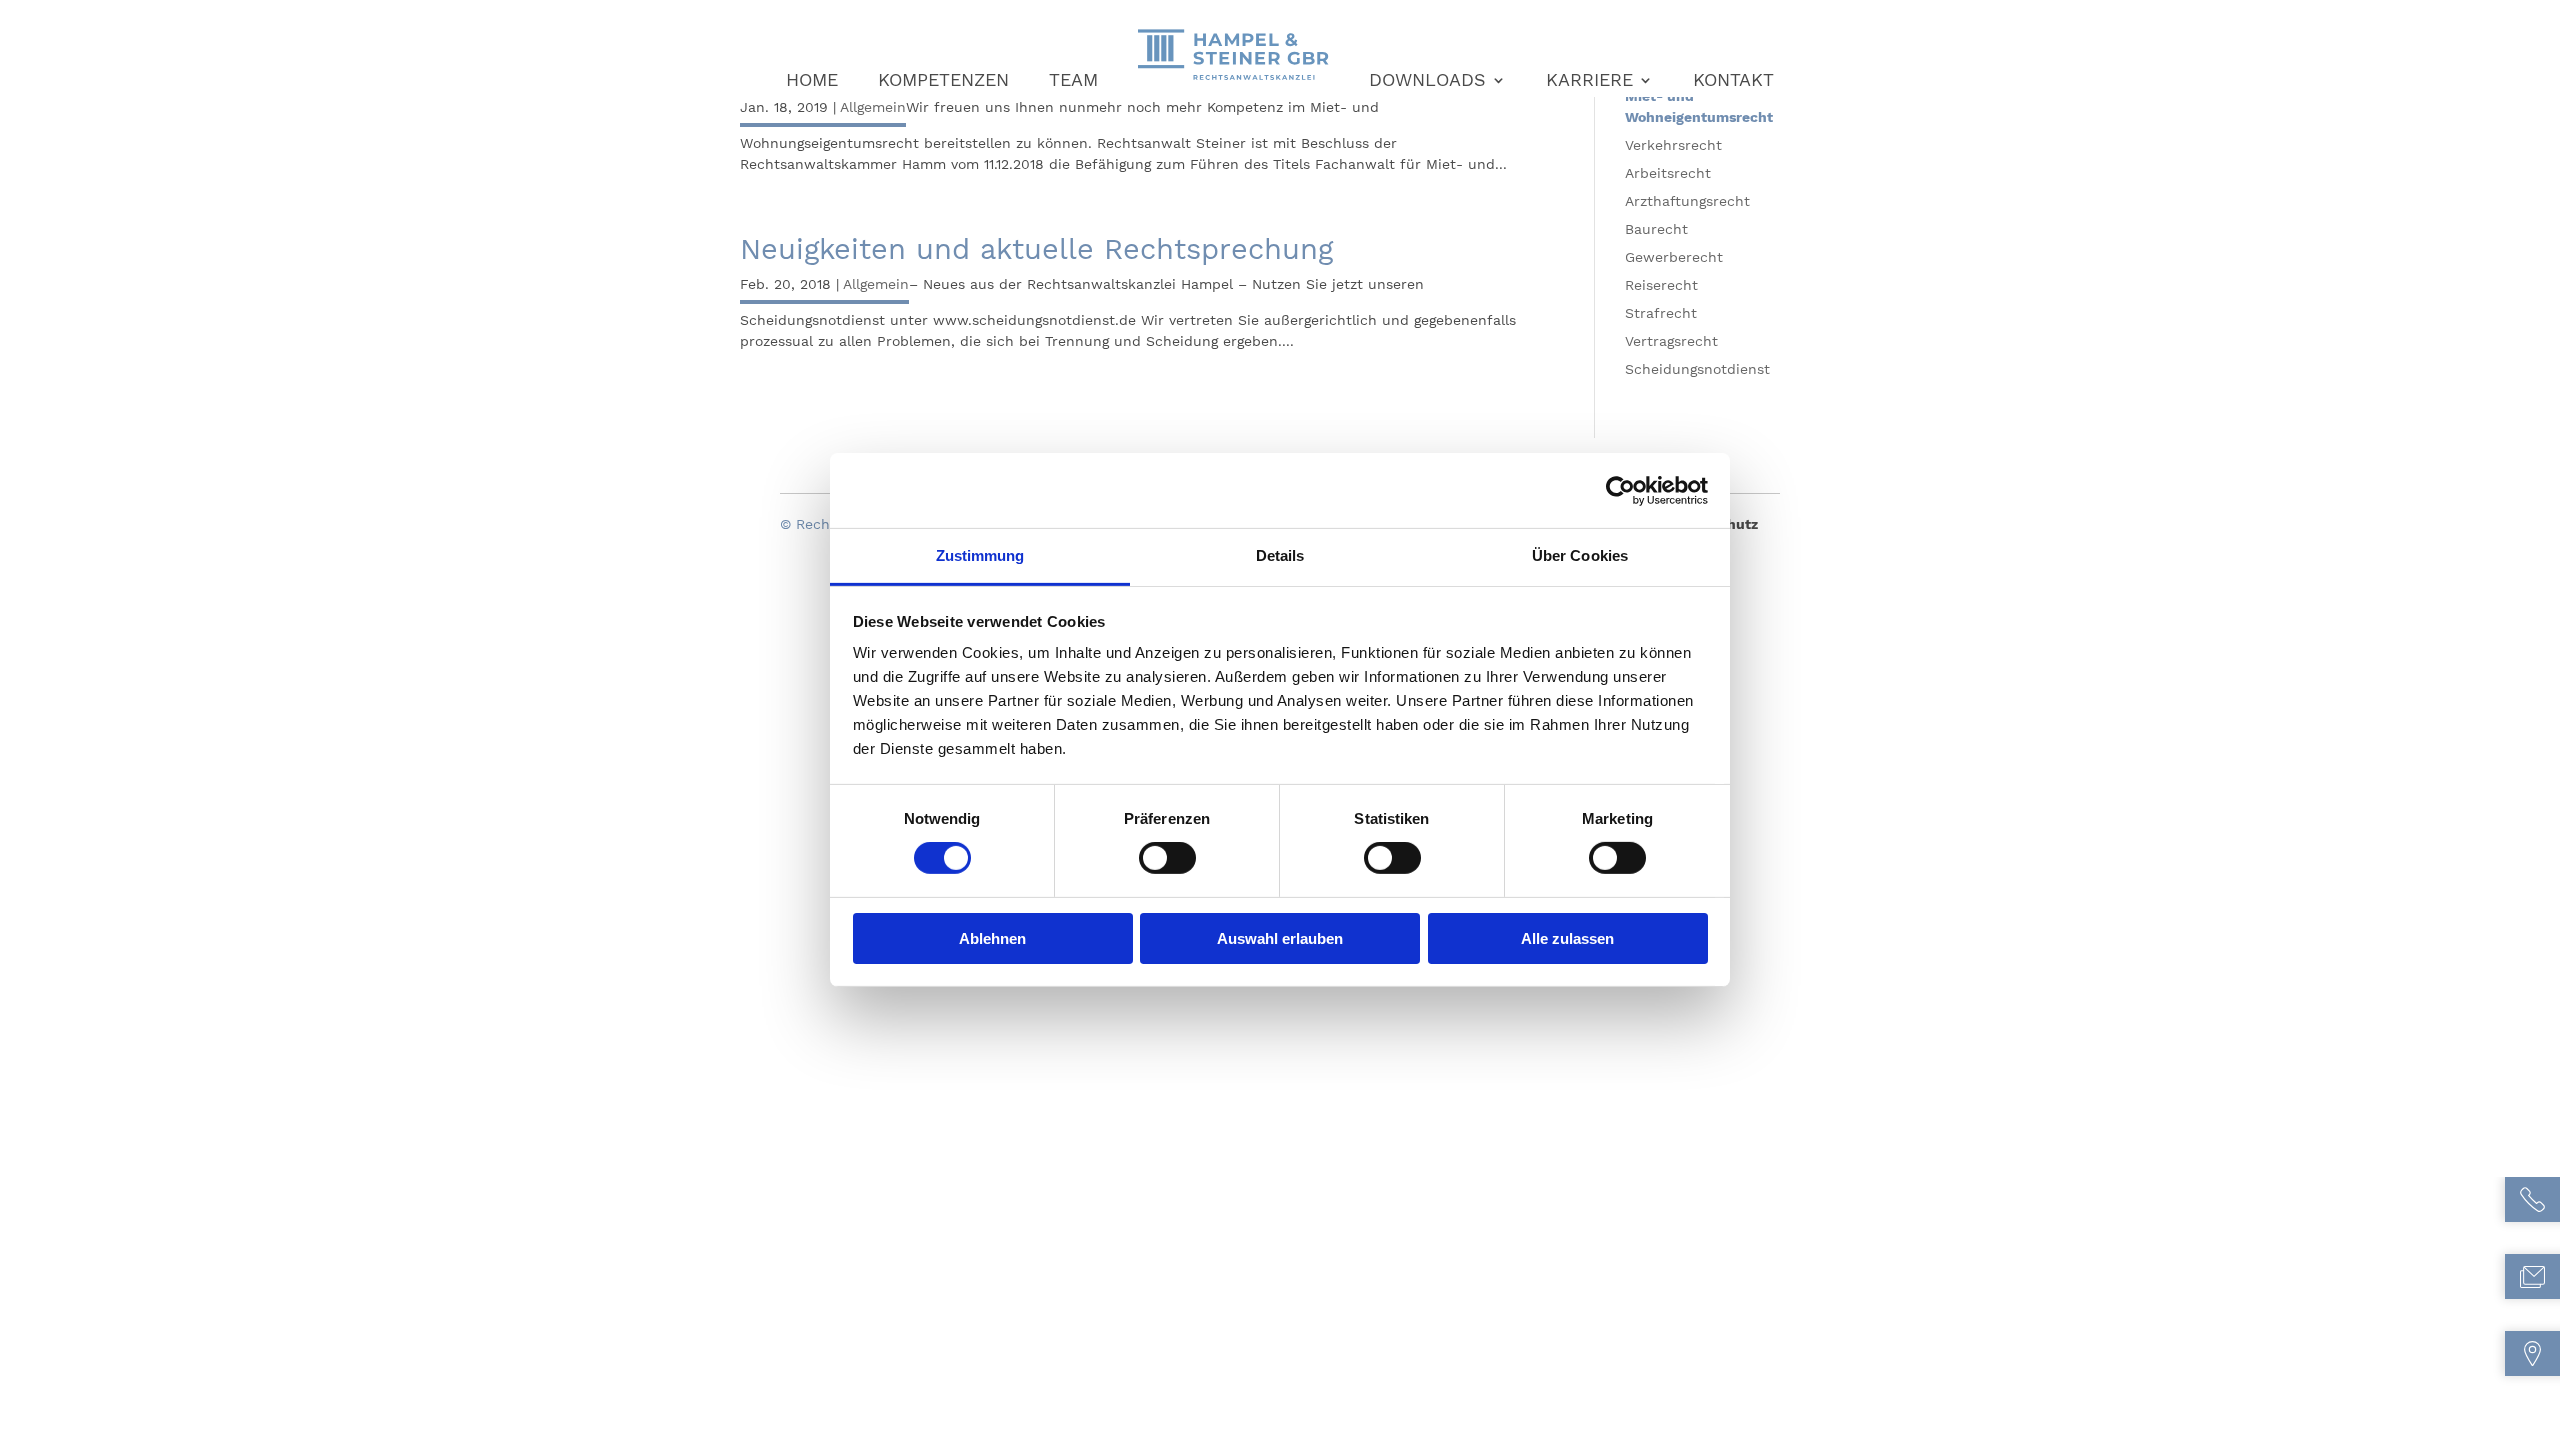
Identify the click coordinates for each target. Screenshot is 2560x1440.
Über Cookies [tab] (1580, 555)
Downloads (1427, 81)
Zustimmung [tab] (980, 555)
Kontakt (1733, 81)
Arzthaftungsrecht (1687, 201)
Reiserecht (1661, 285)
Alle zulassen (1567, 938)
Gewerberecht (1674, 257)
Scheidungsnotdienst (1697, 369)
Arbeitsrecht (1668, 173)
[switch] (1167, 858)
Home (812, 81)
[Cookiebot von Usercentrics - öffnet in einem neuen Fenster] (1620, 490)
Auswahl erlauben (1280, 938)
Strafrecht (1661, 313)
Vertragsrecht (1671, 341)
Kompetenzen (943, 81)
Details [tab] (1280, 555)
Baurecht (1656, 229)
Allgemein (873, 107)
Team (1073, 81)
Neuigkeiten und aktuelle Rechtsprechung (1036, 249)
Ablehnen (992, 938)
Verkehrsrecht (1673, 145)
